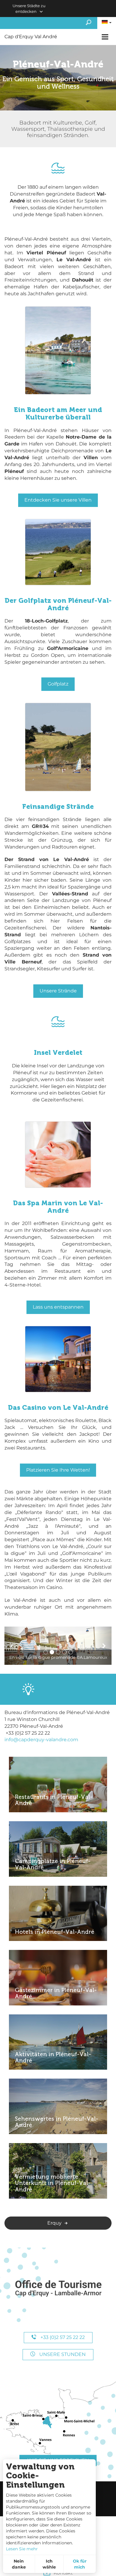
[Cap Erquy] (58, 2289)
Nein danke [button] (19, 2564)
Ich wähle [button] (49, 2564)
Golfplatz (58, 684)
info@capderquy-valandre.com (41, 1740)
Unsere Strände (58, 991)
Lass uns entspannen (58, 1307)
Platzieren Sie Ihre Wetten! (58, 1470)
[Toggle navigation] (106, 37)
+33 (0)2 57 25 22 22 (62, 2337)
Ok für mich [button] (80, 2564)
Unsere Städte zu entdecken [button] (29, 9)
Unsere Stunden (62, 2354)
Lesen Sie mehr (22, 2549)
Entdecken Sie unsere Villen (58, 500)
